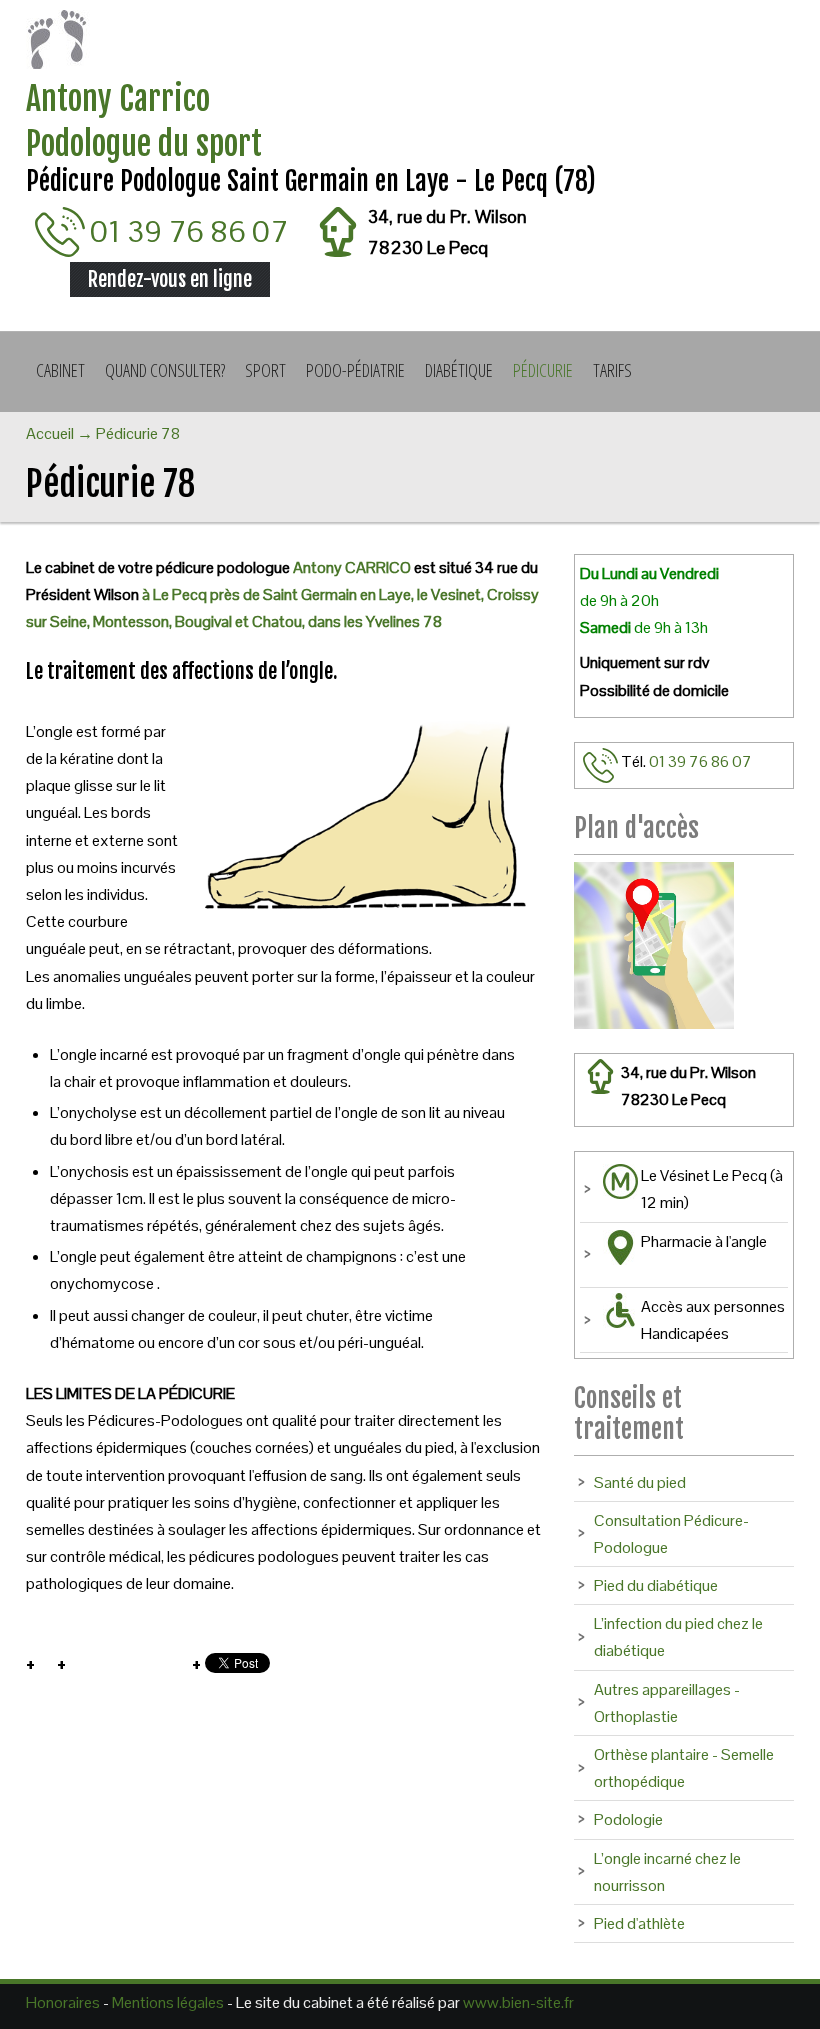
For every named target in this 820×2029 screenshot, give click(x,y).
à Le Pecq (176, 594)
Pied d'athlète (639, 1923)
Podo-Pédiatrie (355, 370)
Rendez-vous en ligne (170, 279)
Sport (265, 370)
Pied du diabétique (656, 1585)
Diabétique (459, 370)
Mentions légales (168, 2002)
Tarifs (612, 370)
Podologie (628, 1819)
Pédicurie (543, 370)
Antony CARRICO (352, 567)
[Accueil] (410, 43)
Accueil (50, 433)
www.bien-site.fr (518, 2002)
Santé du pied (640, 1482)
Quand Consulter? (165, 370)
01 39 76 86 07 (189, 231)
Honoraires (63, 2002)
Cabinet (60, 370)
